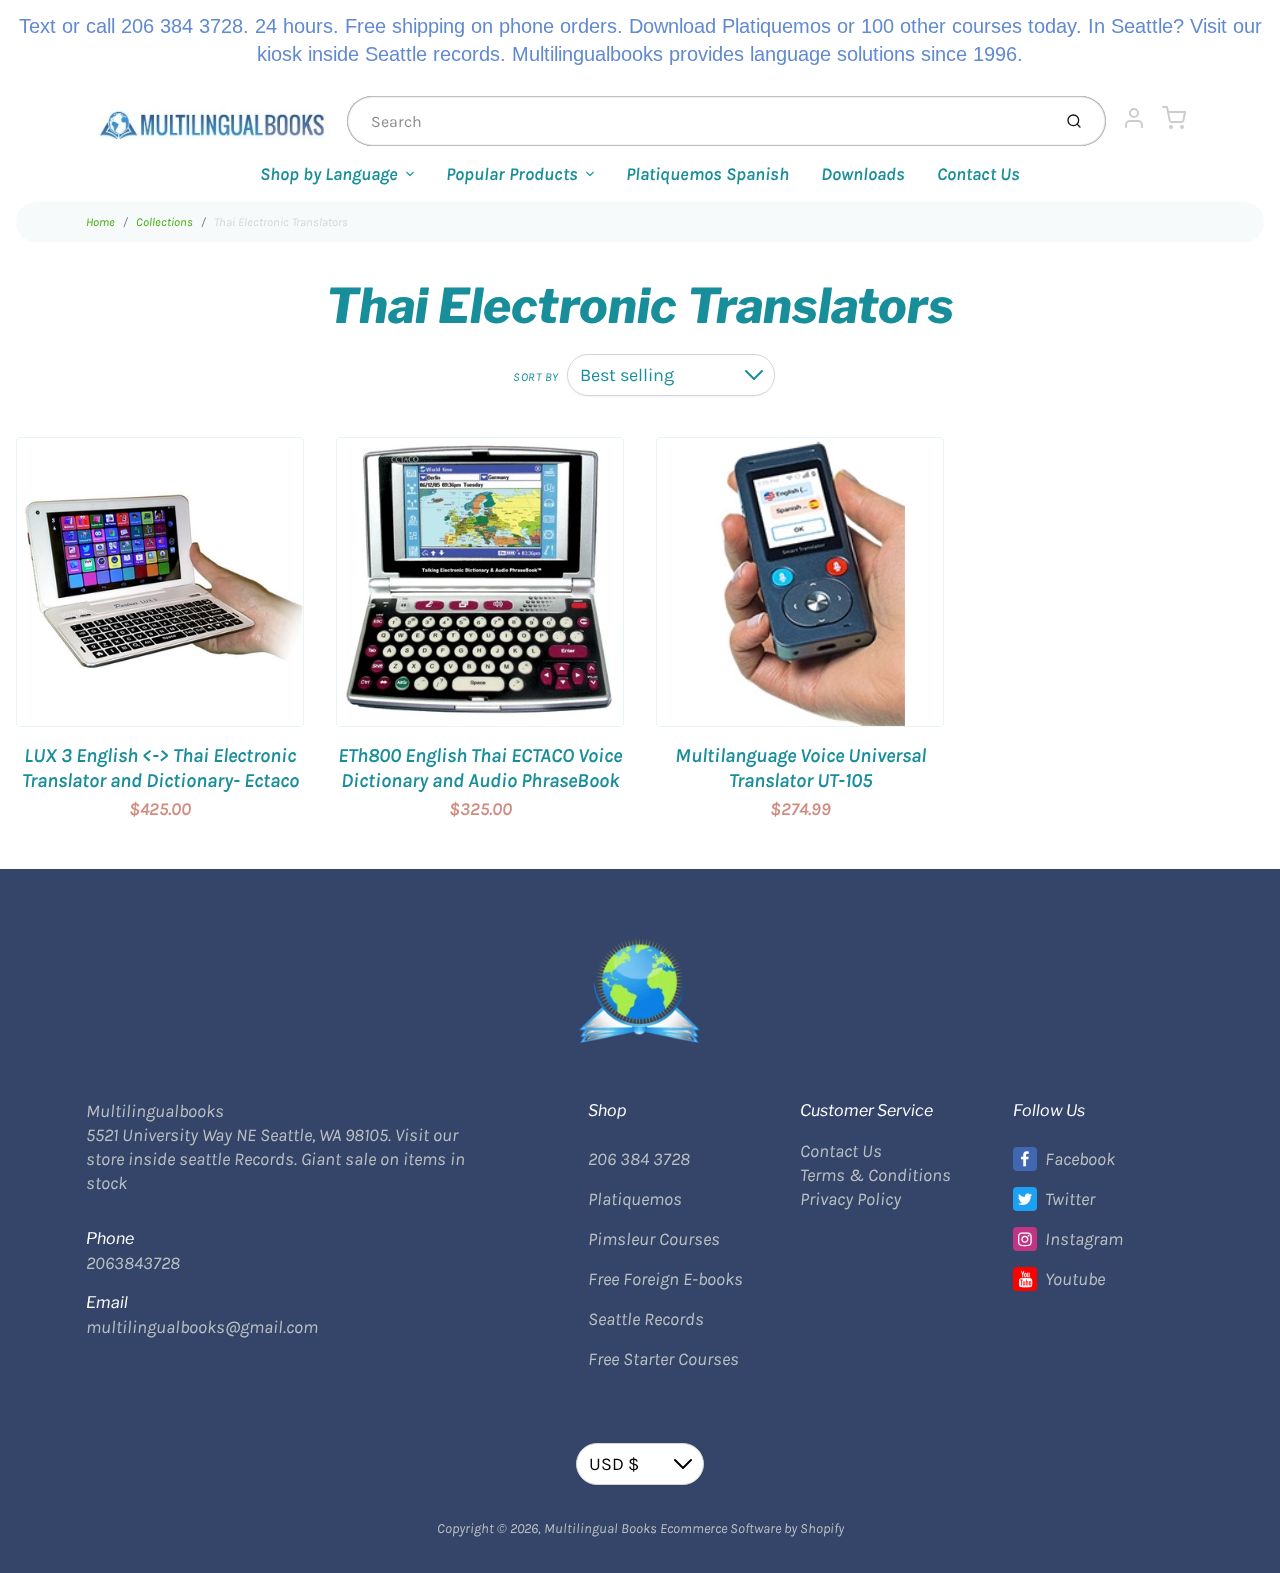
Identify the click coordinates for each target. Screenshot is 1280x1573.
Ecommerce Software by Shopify (752, 1528)
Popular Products (512, 174)
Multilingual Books (600, 1528)
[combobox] (697, 121)
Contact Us (978, 174)
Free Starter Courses (663, 1359)
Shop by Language (329, 174)
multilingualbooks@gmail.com (202, 1327)
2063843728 (133, 1263)
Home (100, 222)
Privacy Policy (850, 1199)
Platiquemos (635, 1199)
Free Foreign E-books (665, 1279)
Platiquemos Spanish (707, 174)
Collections (164, 222)
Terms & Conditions (875, 1175)
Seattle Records (646, 1319)
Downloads (863, 174)
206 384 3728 (639, 1159)
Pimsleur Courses (654, 1239)
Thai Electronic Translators (281, 222)
